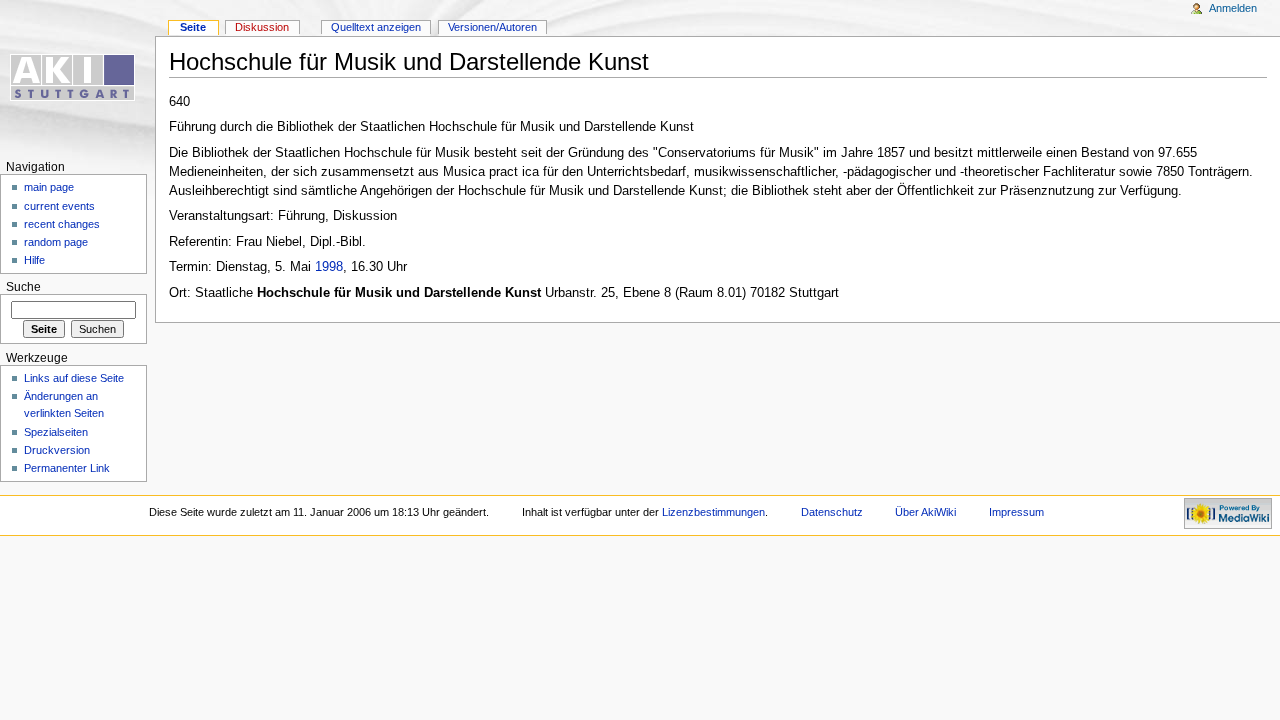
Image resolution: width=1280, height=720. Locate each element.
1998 (329, 267)
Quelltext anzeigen (376, 27)
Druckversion (57, 450)
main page (49, 187)
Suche (23, 287)
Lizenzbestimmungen (713, 512)
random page (56, 242)
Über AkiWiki (925, 512)
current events (59, 206)
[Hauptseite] (77, 77)
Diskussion (262, 27)
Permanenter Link (67, 468)
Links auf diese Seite (74, 378)
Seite (193, 27)
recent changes (62, 224)
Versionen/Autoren (492, 27)
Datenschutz (832, 512)
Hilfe (34, 260)
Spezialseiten (56, 432)
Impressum (1016, 512)
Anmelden (1233, 8)
